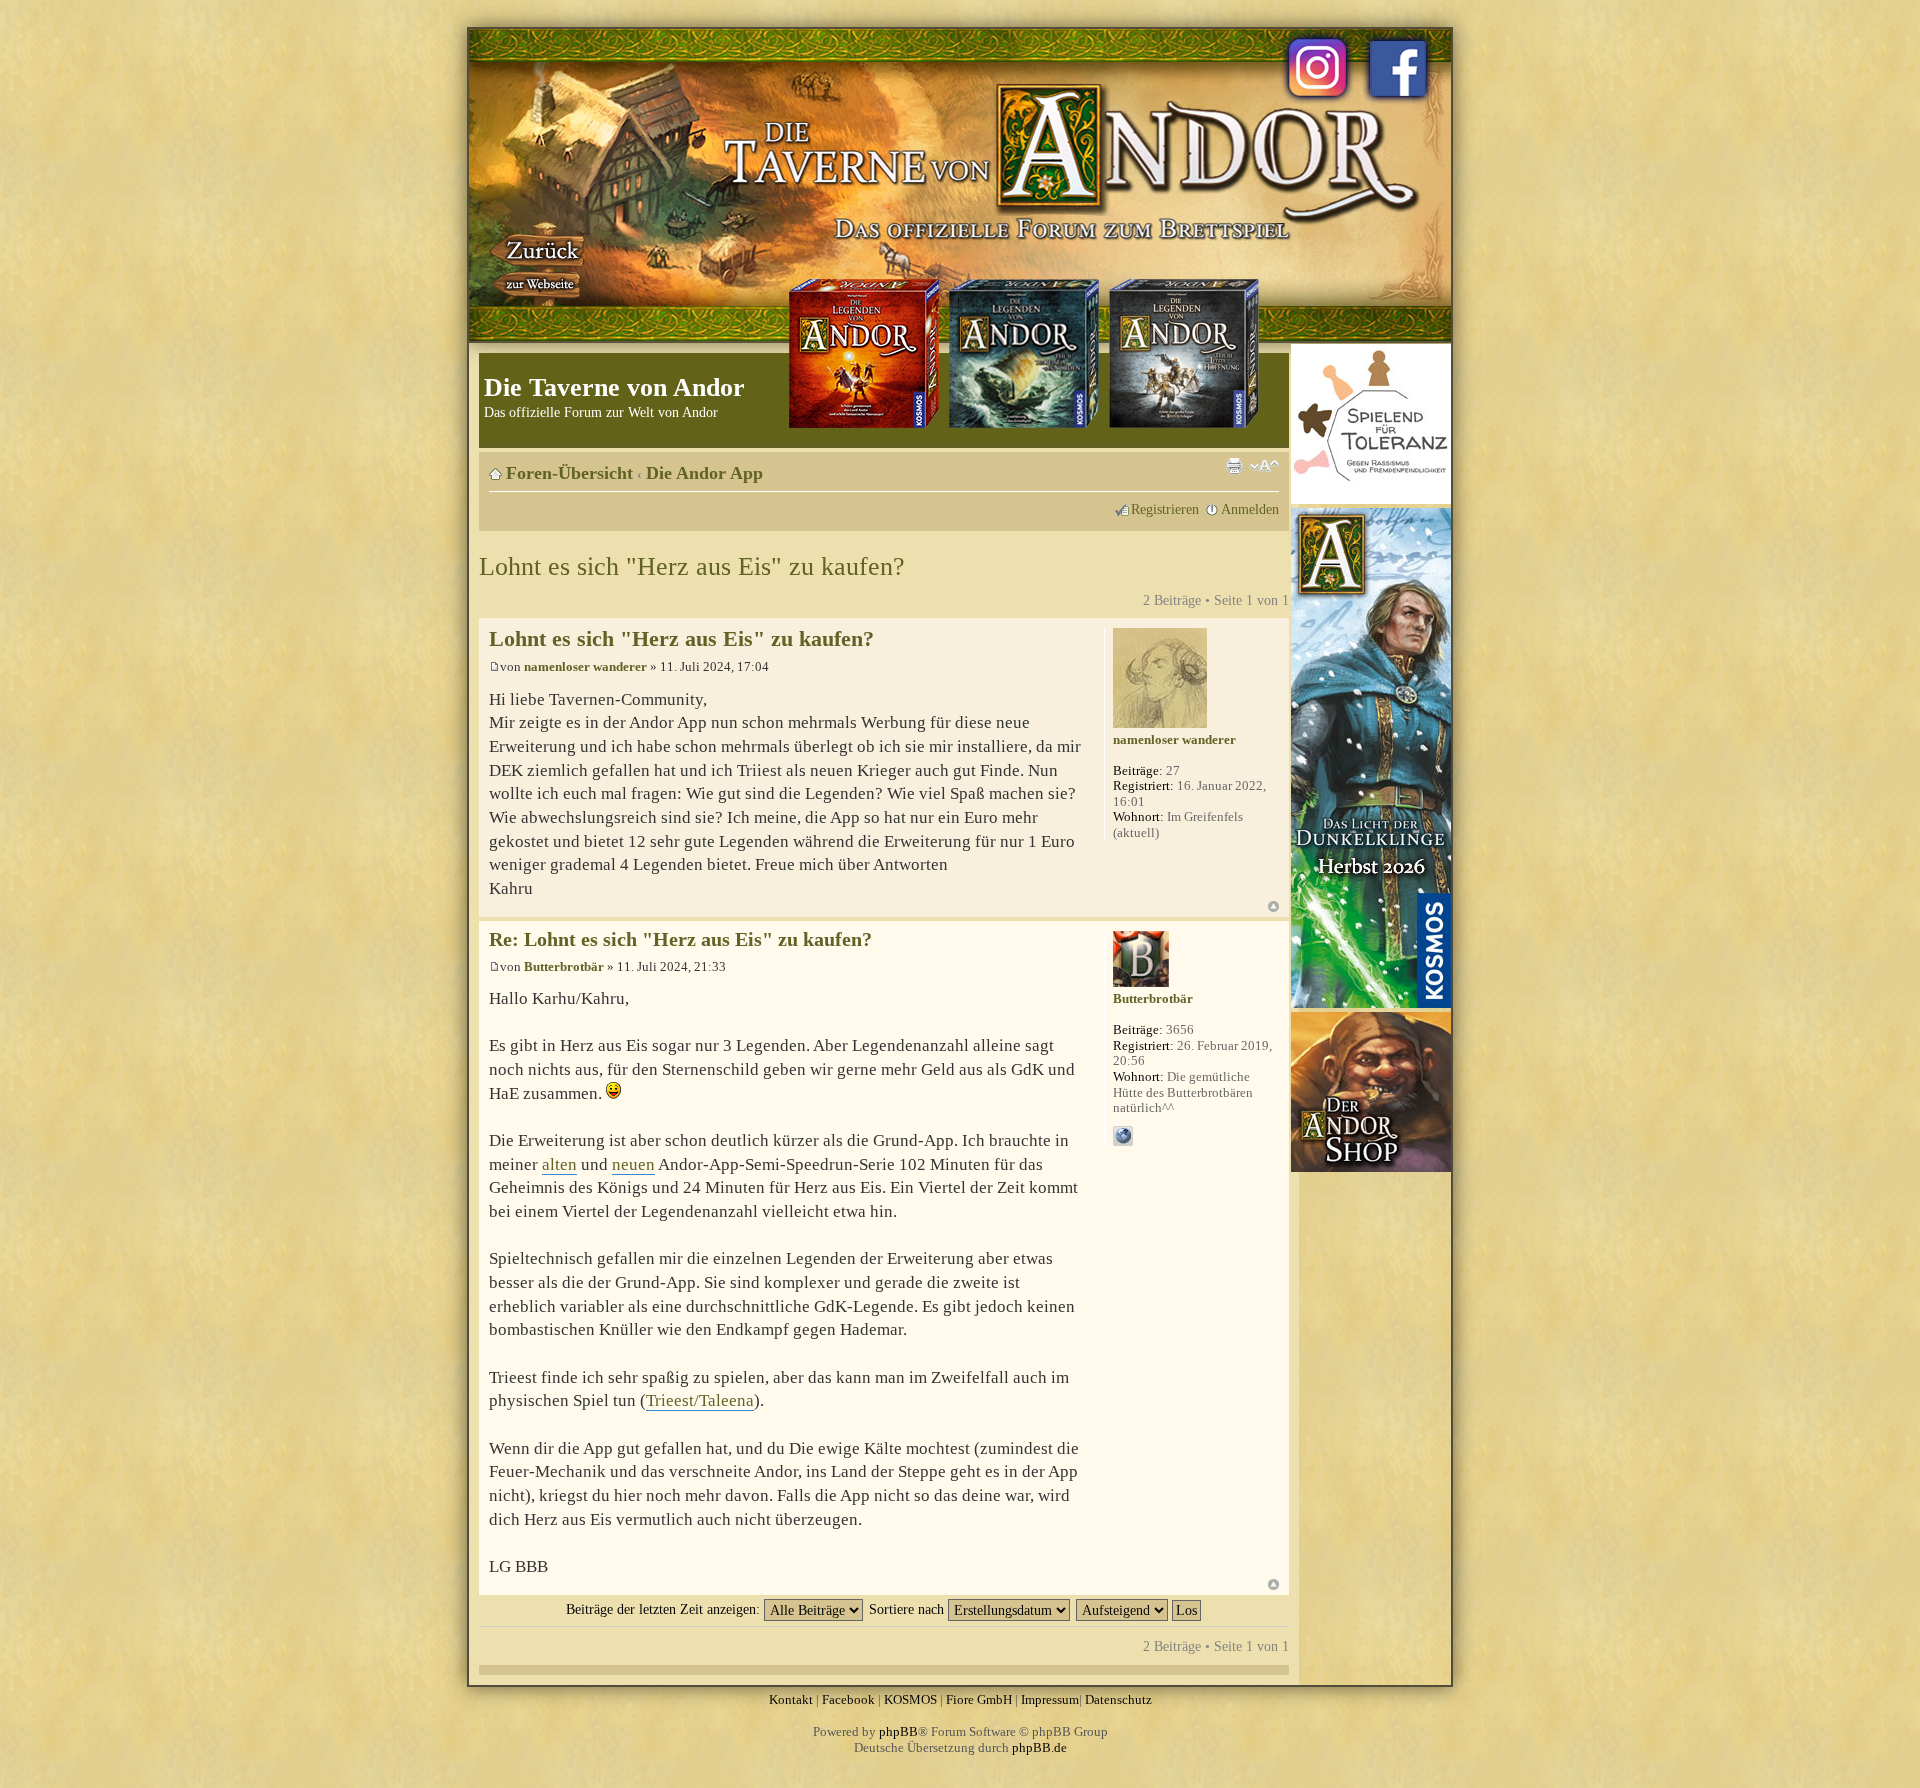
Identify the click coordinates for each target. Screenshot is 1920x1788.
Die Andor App (704, 473)
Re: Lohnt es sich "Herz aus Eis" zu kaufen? (680, 939)
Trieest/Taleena (700, 1400)
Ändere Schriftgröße (1264, 466)
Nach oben (1273, 906)
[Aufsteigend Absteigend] (1139, 1609)
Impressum (1050, 1699)
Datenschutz (1118, 1699)
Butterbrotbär (564, 966)
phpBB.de (1039, 1747)
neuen (633, 1164)
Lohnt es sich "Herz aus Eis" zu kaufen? (692, 566)
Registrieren (1165, 509)
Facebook (848, 1699)
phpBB (898, 1731)
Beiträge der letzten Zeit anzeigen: (665, 1609)
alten (559, 1164)
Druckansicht (1234, 466)
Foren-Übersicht (569, 473)
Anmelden (1250, 509)
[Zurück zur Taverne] (539, 263)
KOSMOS (910, 1699)
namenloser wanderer (585, 666)
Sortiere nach (908, 1609)
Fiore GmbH (979, 1699)
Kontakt (791, 1699)
